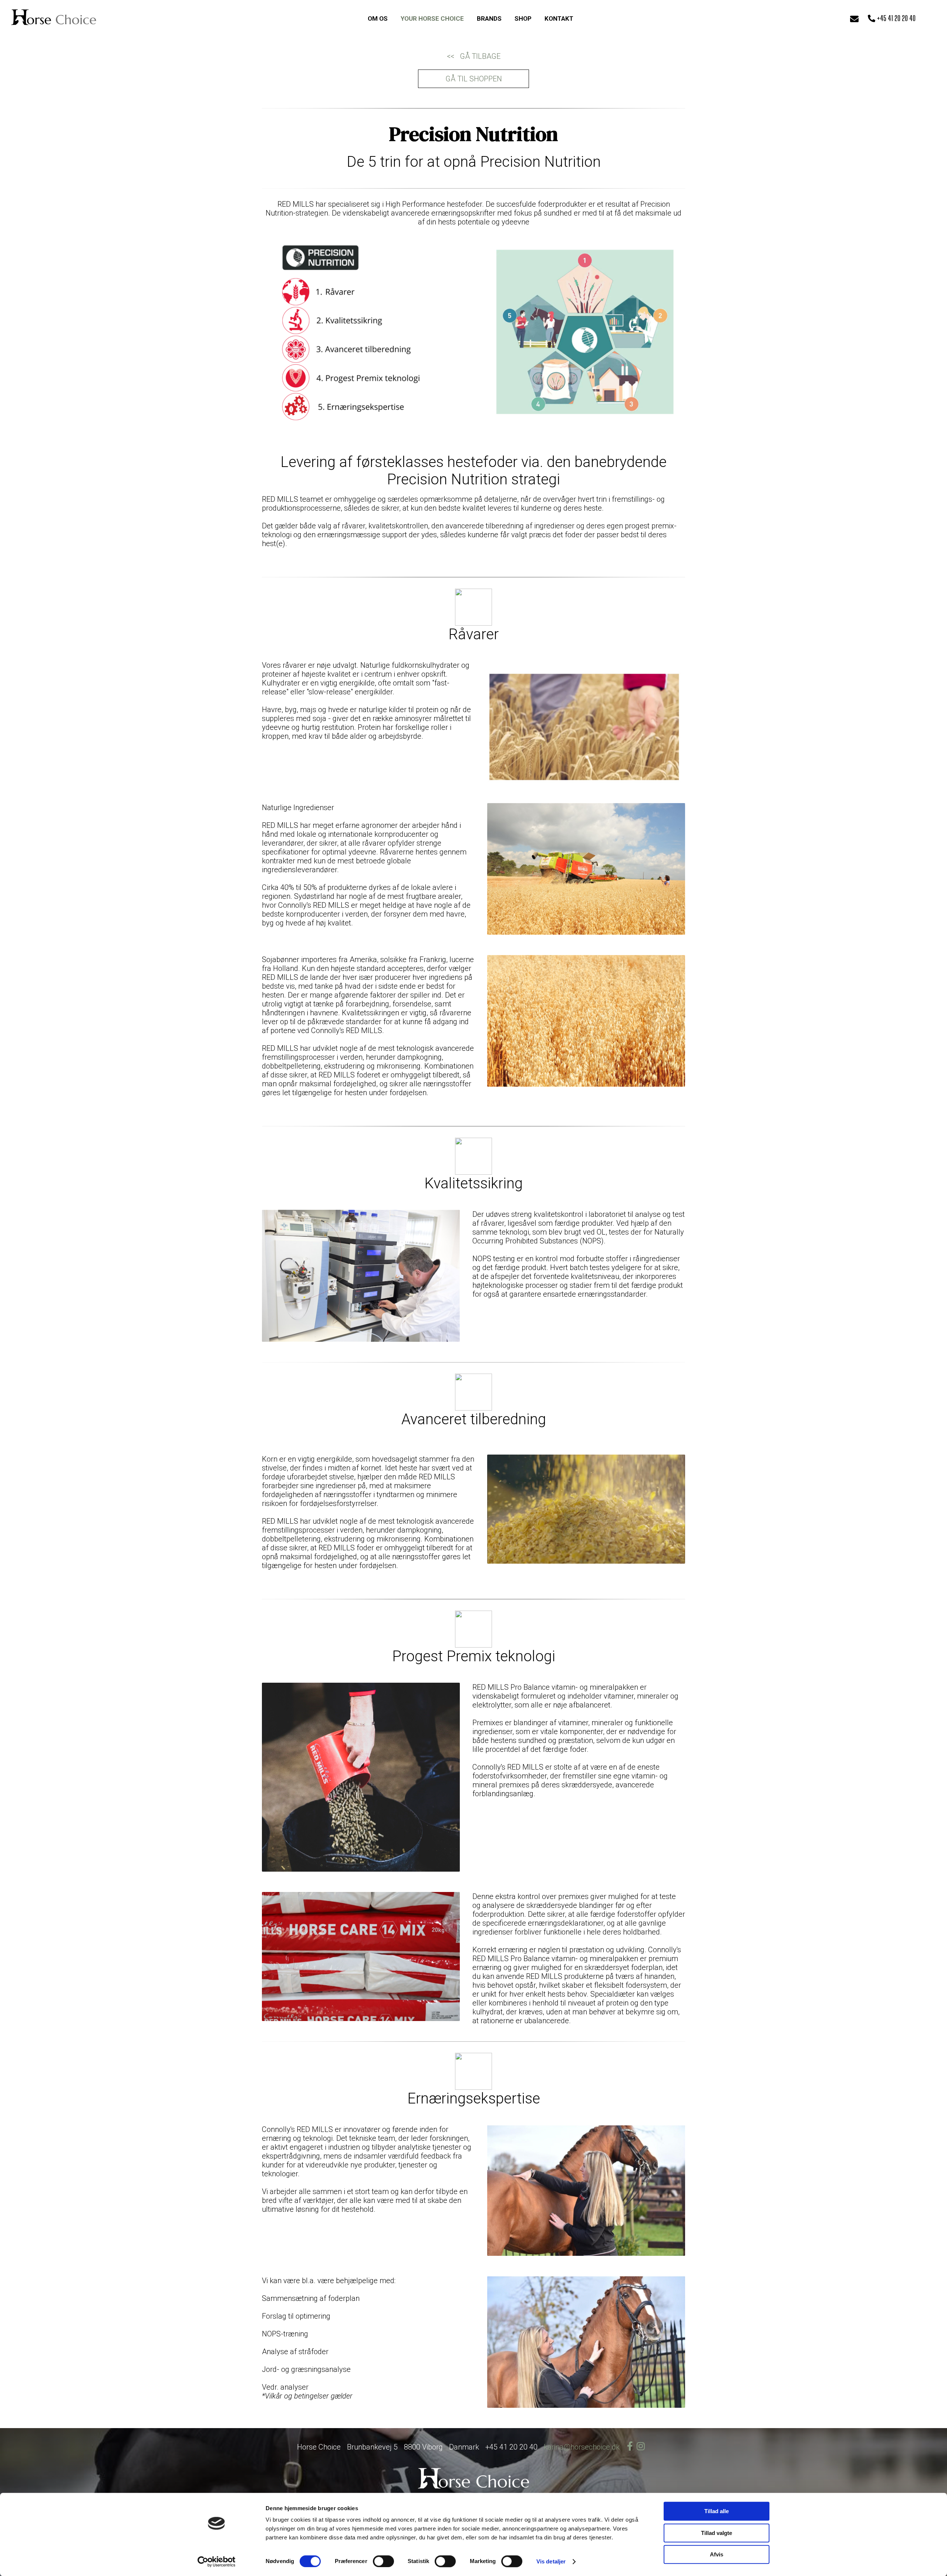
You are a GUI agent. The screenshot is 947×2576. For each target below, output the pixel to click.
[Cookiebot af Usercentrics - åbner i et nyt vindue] (217, 2562)
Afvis (717, 2554)
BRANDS (489, 18)
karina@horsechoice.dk (582, 2447)
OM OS (378, 18)
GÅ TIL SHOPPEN (474, 79)
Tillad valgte (717, 2533)
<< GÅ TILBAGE (474, 56)
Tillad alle (717, 2511)
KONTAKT (559, 18)
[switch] (383, 2561)
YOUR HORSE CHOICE (432, 18)
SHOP (523, 18)
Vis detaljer (551, 2561)
